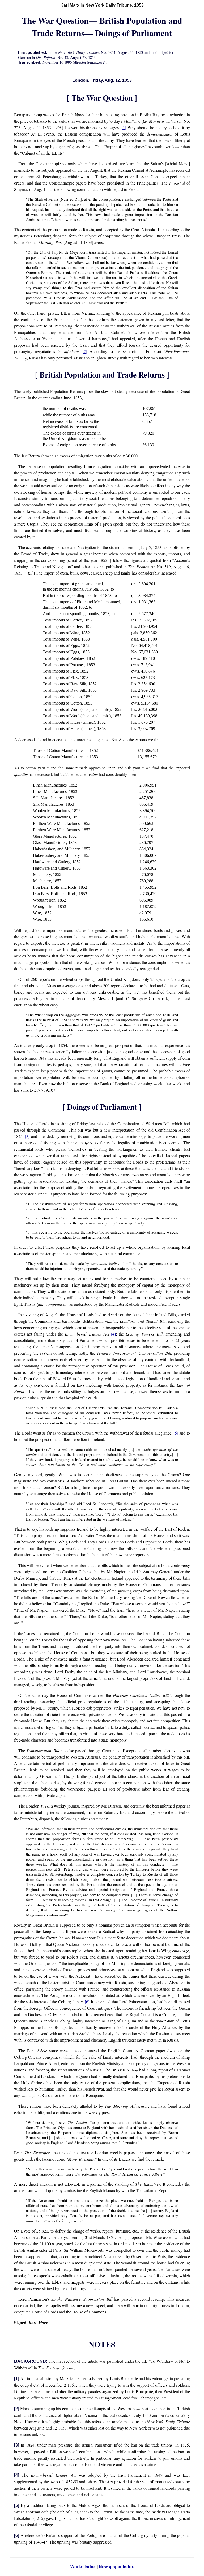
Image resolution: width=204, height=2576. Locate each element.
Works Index (83, 2567)
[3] (27, 1136)
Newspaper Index (116, 2567)
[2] (85, 351)
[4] (113, 1334)
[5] (176, 1433)
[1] (124, 127)
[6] (87, 2002)
